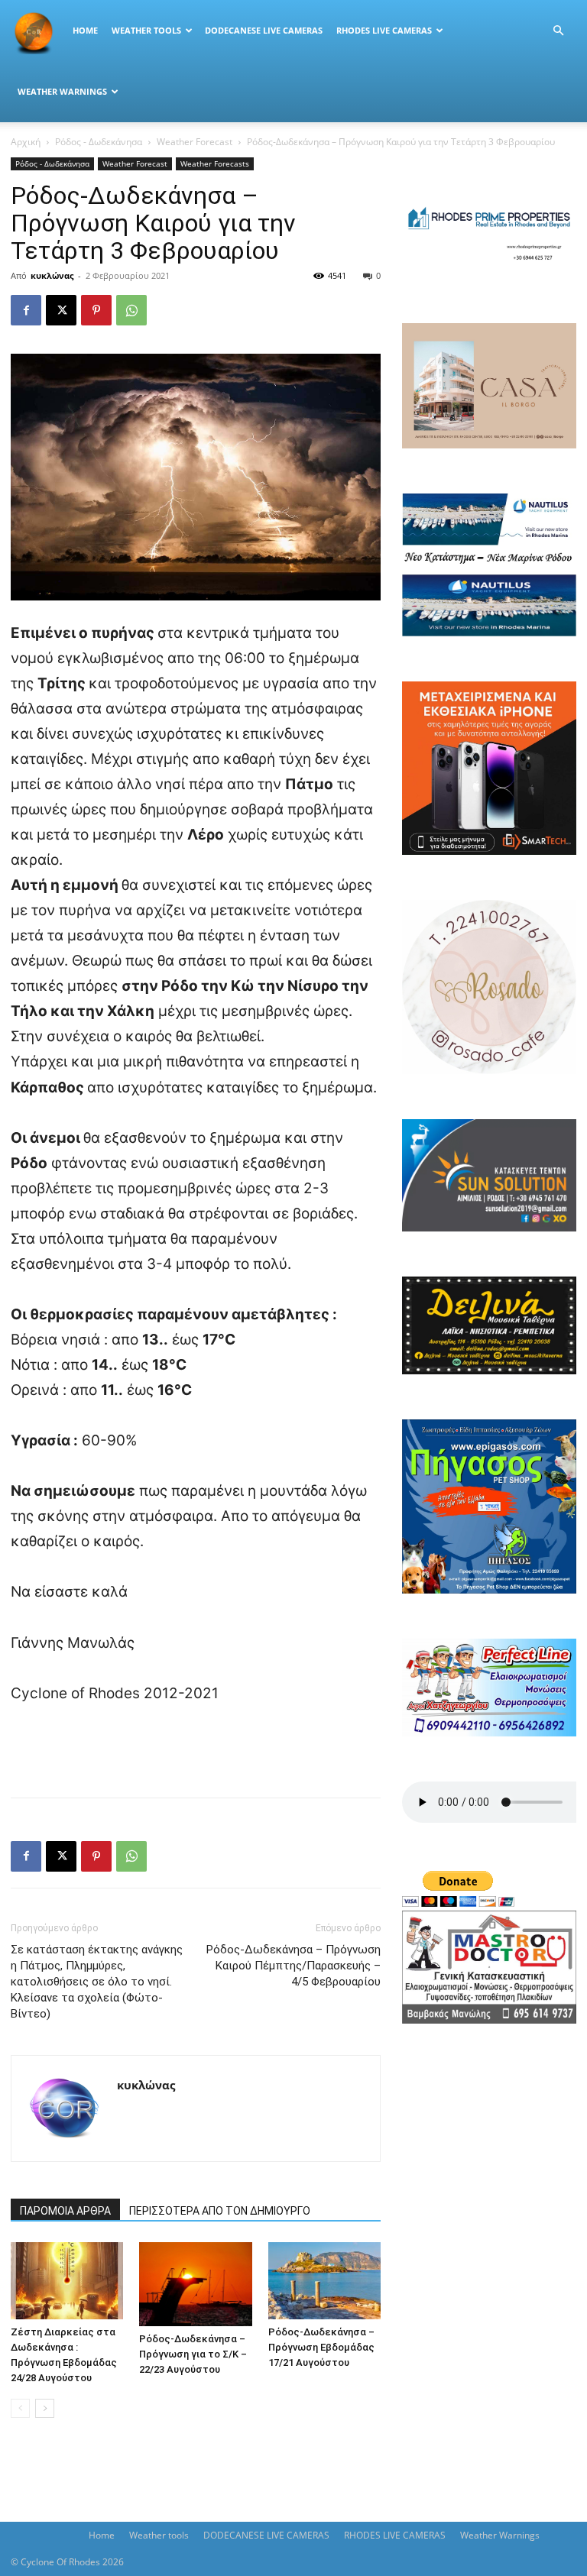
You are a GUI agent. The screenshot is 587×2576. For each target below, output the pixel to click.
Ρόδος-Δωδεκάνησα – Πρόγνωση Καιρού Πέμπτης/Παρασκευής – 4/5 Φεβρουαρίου (293, 1966)
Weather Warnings (62, 91)
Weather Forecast (195, 142)
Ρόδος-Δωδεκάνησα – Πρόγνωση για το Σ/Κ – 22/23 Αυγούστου (193, 2354)
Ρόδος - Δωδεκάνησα (99, 142)
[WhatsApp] (131, 310)
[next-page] (45, 2408)
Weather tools (146, 30)
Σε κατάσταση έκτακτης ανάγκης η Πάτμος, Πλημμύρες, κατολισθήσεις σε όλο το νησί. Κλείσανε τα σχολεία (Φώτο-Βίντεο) (97, 1982)
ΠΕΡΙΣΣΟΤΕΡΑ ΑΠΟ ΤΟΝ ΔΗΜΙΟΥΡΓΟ (220, 2211)
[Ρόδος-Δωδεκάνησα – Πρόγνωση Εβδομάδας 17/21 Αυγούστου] (324, 2281)
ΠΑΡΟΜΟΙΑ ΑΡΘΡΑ (65, 2211)
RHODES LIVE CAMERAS (384, 30)
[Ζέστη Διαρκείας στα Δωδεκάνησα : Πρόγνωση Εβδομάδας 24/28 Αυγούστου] (67, 2281)
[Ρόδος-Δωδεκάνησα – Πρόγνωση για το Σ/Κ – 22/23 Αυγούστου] (195, 2284)
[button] (558, 31)
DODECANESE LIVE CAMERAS (264, 30)
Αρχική (26, 142)
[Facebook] (26, 310)
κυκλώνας (52, 275)
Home (85, 30)
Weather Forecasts (215, 163)
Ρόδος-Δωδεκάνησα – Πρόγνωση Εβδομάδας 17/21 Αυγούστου (321, 2347)
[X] (61, 310)
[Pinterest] (96, 310)
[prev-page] (20, 2408)
